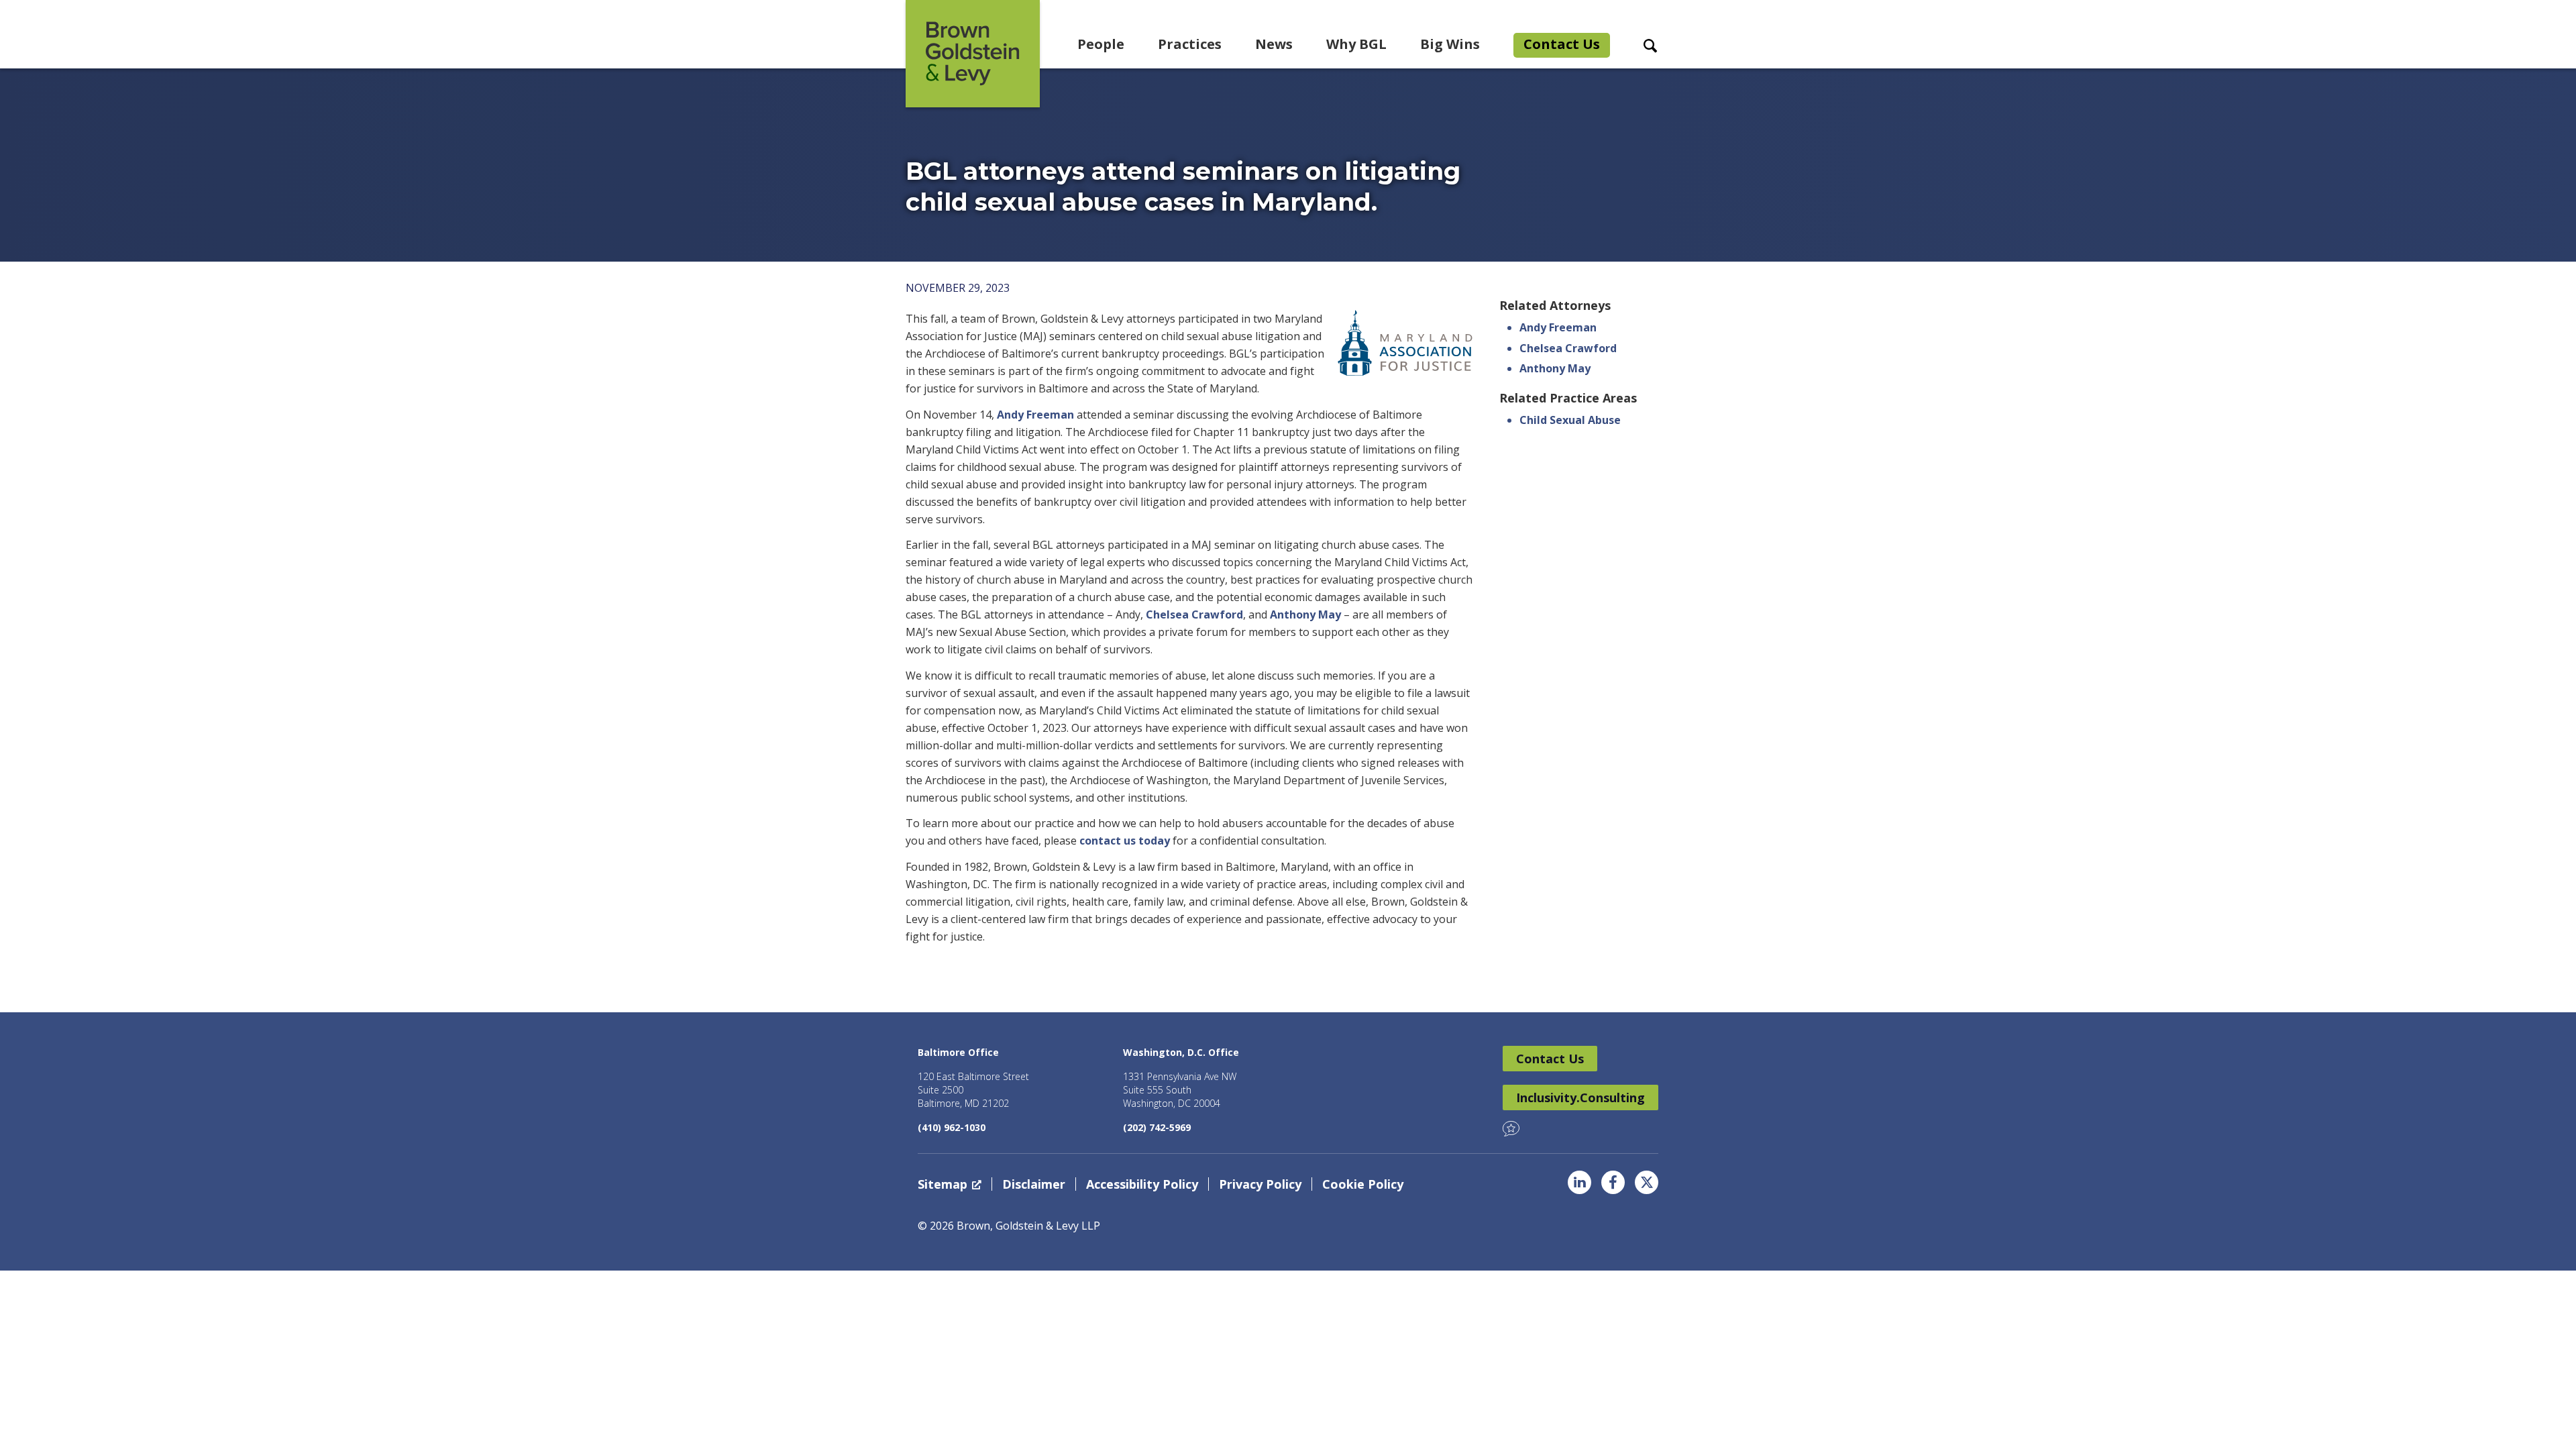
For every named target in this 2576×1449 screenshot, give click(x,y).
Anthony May (1305, 614)
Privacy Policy (1260, 1184)
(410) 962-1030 (952, 1127)
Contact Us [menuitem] (1562, 44)
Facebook (1613, 1182)
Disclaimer (1034, 1184)
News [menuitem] (1274, 44)
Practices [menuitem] (1190, 44)
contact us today (1125, 841)
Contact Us (1550, 1059)
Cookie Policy (1363, 1184)
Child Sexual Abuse (1570, 420)
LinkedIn (1579, 1182)
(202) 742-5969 (1157, 1127)
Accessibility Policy (1142, 1184)
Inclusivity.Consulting (1580, 1097)
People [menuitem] (1101, 44)
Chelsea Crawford (1194, 614)
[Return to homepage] (973, 54)
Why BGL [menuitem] (1356, 44)
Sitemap (943, 1184)
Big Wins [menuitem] (1450, 44)
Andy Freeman (1035, 415)
